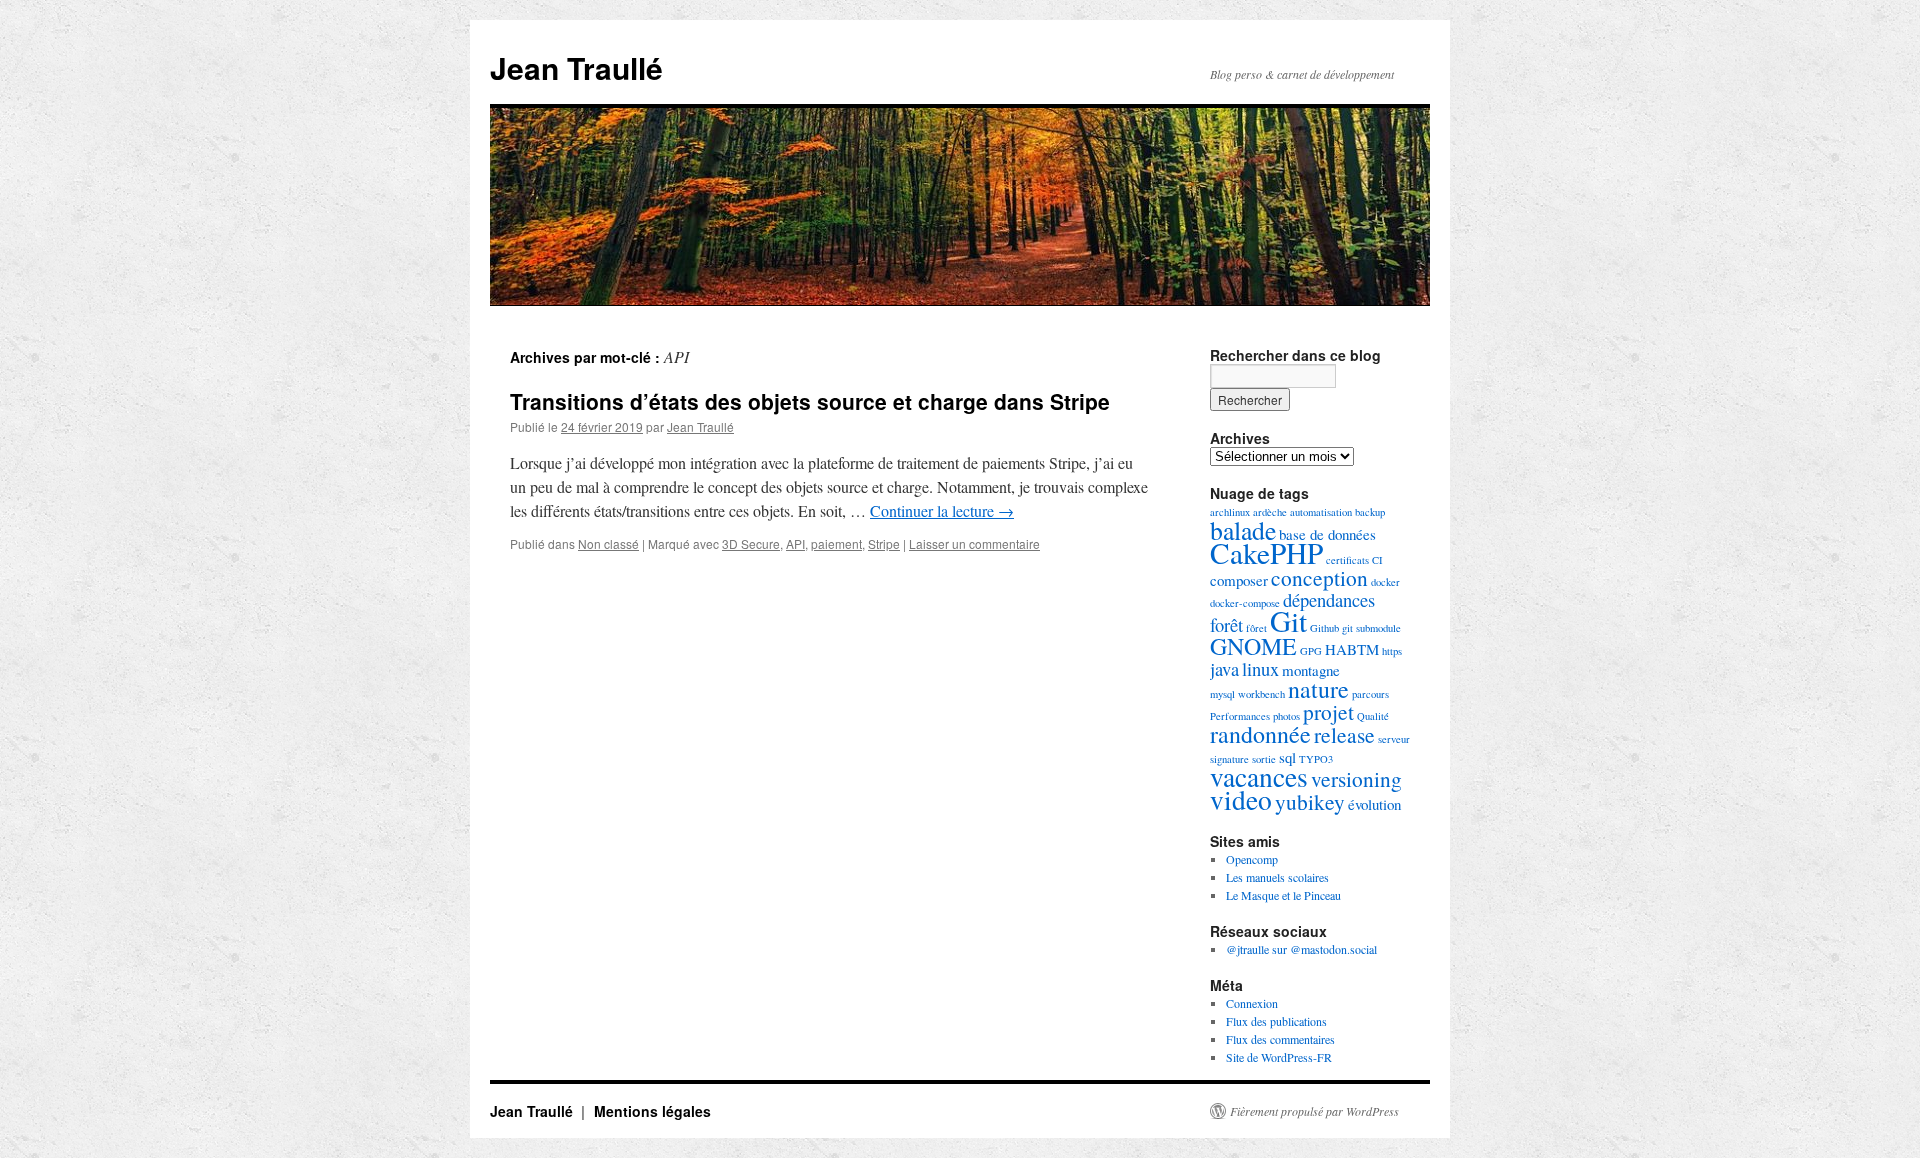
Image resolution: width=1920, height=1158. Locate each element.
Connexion (1252, 1003)
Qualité (1373, 716)
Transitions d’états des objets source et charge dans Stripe (810, 401)
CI (1377, 560)
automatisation (1321, 512)
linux (1260, 668)
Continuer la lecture (942, 510)
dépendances (1329, 599)
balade (1243, 530)
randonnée (1260, 734)
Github (1324, 628)
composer (1239, 580)
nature (1318, 689)
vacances (1259, 776)
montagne (1311, 670)
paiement (836, 543)
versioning (1356, 778)
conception (1319, 577)
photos (1286, 716)
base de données (1327, 534)
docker (1385, 582)
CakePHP (1266, 552)
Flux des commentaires (1280, 1039)
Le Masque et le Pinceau (1283, 895)
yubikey (1310, 801)
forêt (1226, 624)
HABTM (1352, 649)
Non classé (608, 543)
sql (1287, 757)
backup (1370, 512)
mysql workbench (1247, 694)
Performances (1240, 716)
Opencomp (1252, 859)
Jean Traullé (576, 67)
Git (1288, 620)
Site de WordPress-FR (1279, 1057)
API (795, 543)
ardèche (1270, 512)
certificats (1347, 560)
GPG (1311, 651)
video (1241, 799)
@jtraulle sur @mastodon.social (1301, 949)
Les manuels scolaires (1277, 877)
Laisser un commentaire (974, 543)
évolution (1374, 804)
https (1392, 651)
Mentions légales (652, 1111)
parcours (1370, 694)
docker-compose (1245, 603)
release (1344, 734)
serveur (1394, 739)
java (1224, 668)
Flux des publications (1276, 1021)
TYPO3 (1316, 759)
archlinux (1230, 512)
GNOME (1253, 646)
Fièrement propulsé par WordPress (1314, 1111)
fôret (1256, 628)
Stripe (884, 543)
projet (1328, 711)
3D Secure (751, 543)
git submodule (1371, 628)
